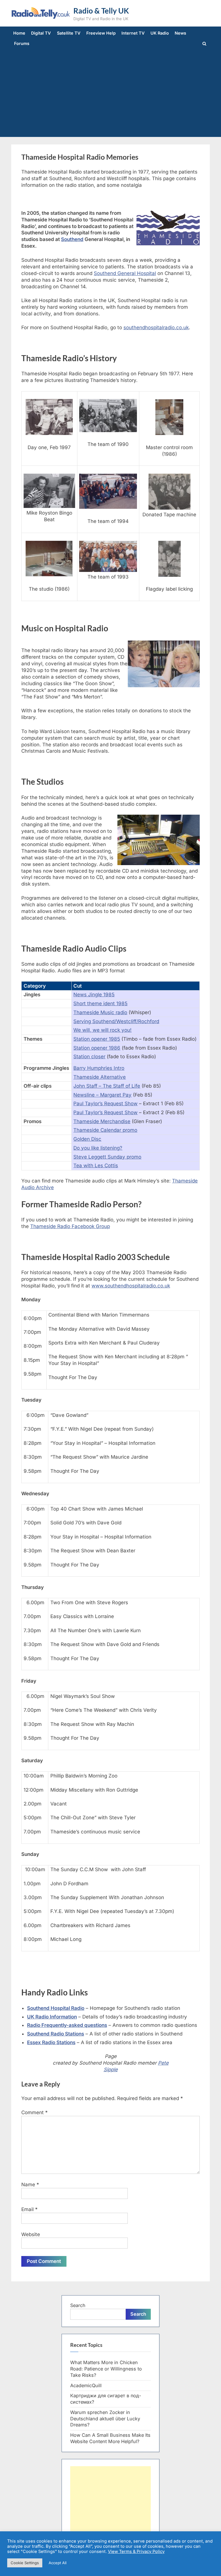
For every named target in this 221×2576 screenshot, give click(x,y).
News (180, 33)
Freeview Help (101, 33)
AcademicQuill (86, 2385)
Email (29, 2209)
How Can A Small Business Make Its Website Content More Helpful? (110, 2438)
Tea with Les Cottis (96, 1165)
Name (30, 2185)
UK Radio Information (52, 2017)
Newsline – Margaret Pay (102, 1095)
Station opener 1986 (97, 1048)
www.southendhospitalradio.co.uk (131, 1286)
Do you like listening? (98, 1148)
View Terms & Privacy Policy (136, 2551)
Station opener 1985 (97, 1039)
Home (19, 33)
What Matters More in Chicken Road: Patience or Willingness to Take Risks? (106, 2369)
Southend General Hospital (125, 273)
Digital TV (41, 33)
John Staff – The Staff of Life (107, 1086)
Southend (72, 239)
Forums (22, 43)
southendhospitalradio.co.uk (156, 327)
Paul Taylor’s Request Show (105, 1104)
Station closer (89, 1057)
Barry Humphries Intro (99, 1068)
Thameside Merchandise (102, 1121)
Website (31, 2234)
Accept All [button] (58, 2563)
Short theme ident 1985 (100, 1003)
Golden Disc (87, 1139)
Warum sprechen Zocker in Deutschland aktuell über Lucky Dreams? (105, 2419)
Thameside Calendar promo (105, 1130)
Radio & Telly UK (101, 11)
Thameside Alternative (100, 1077)
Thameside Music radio (100, 1012)
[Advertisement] (110, 92)
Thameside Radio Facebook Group (70, 1226)
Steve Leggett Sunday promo (107, 1157)
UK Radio (160, 33)
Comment (35, 2112)
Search (78, 2305)
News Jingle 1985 (94, 995)
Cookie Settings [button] (25, 2563)
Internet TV (133, 33)
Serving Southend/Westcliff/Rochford (116, 1021)
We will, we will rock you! (102, 1030)
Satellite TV (69, 33)
